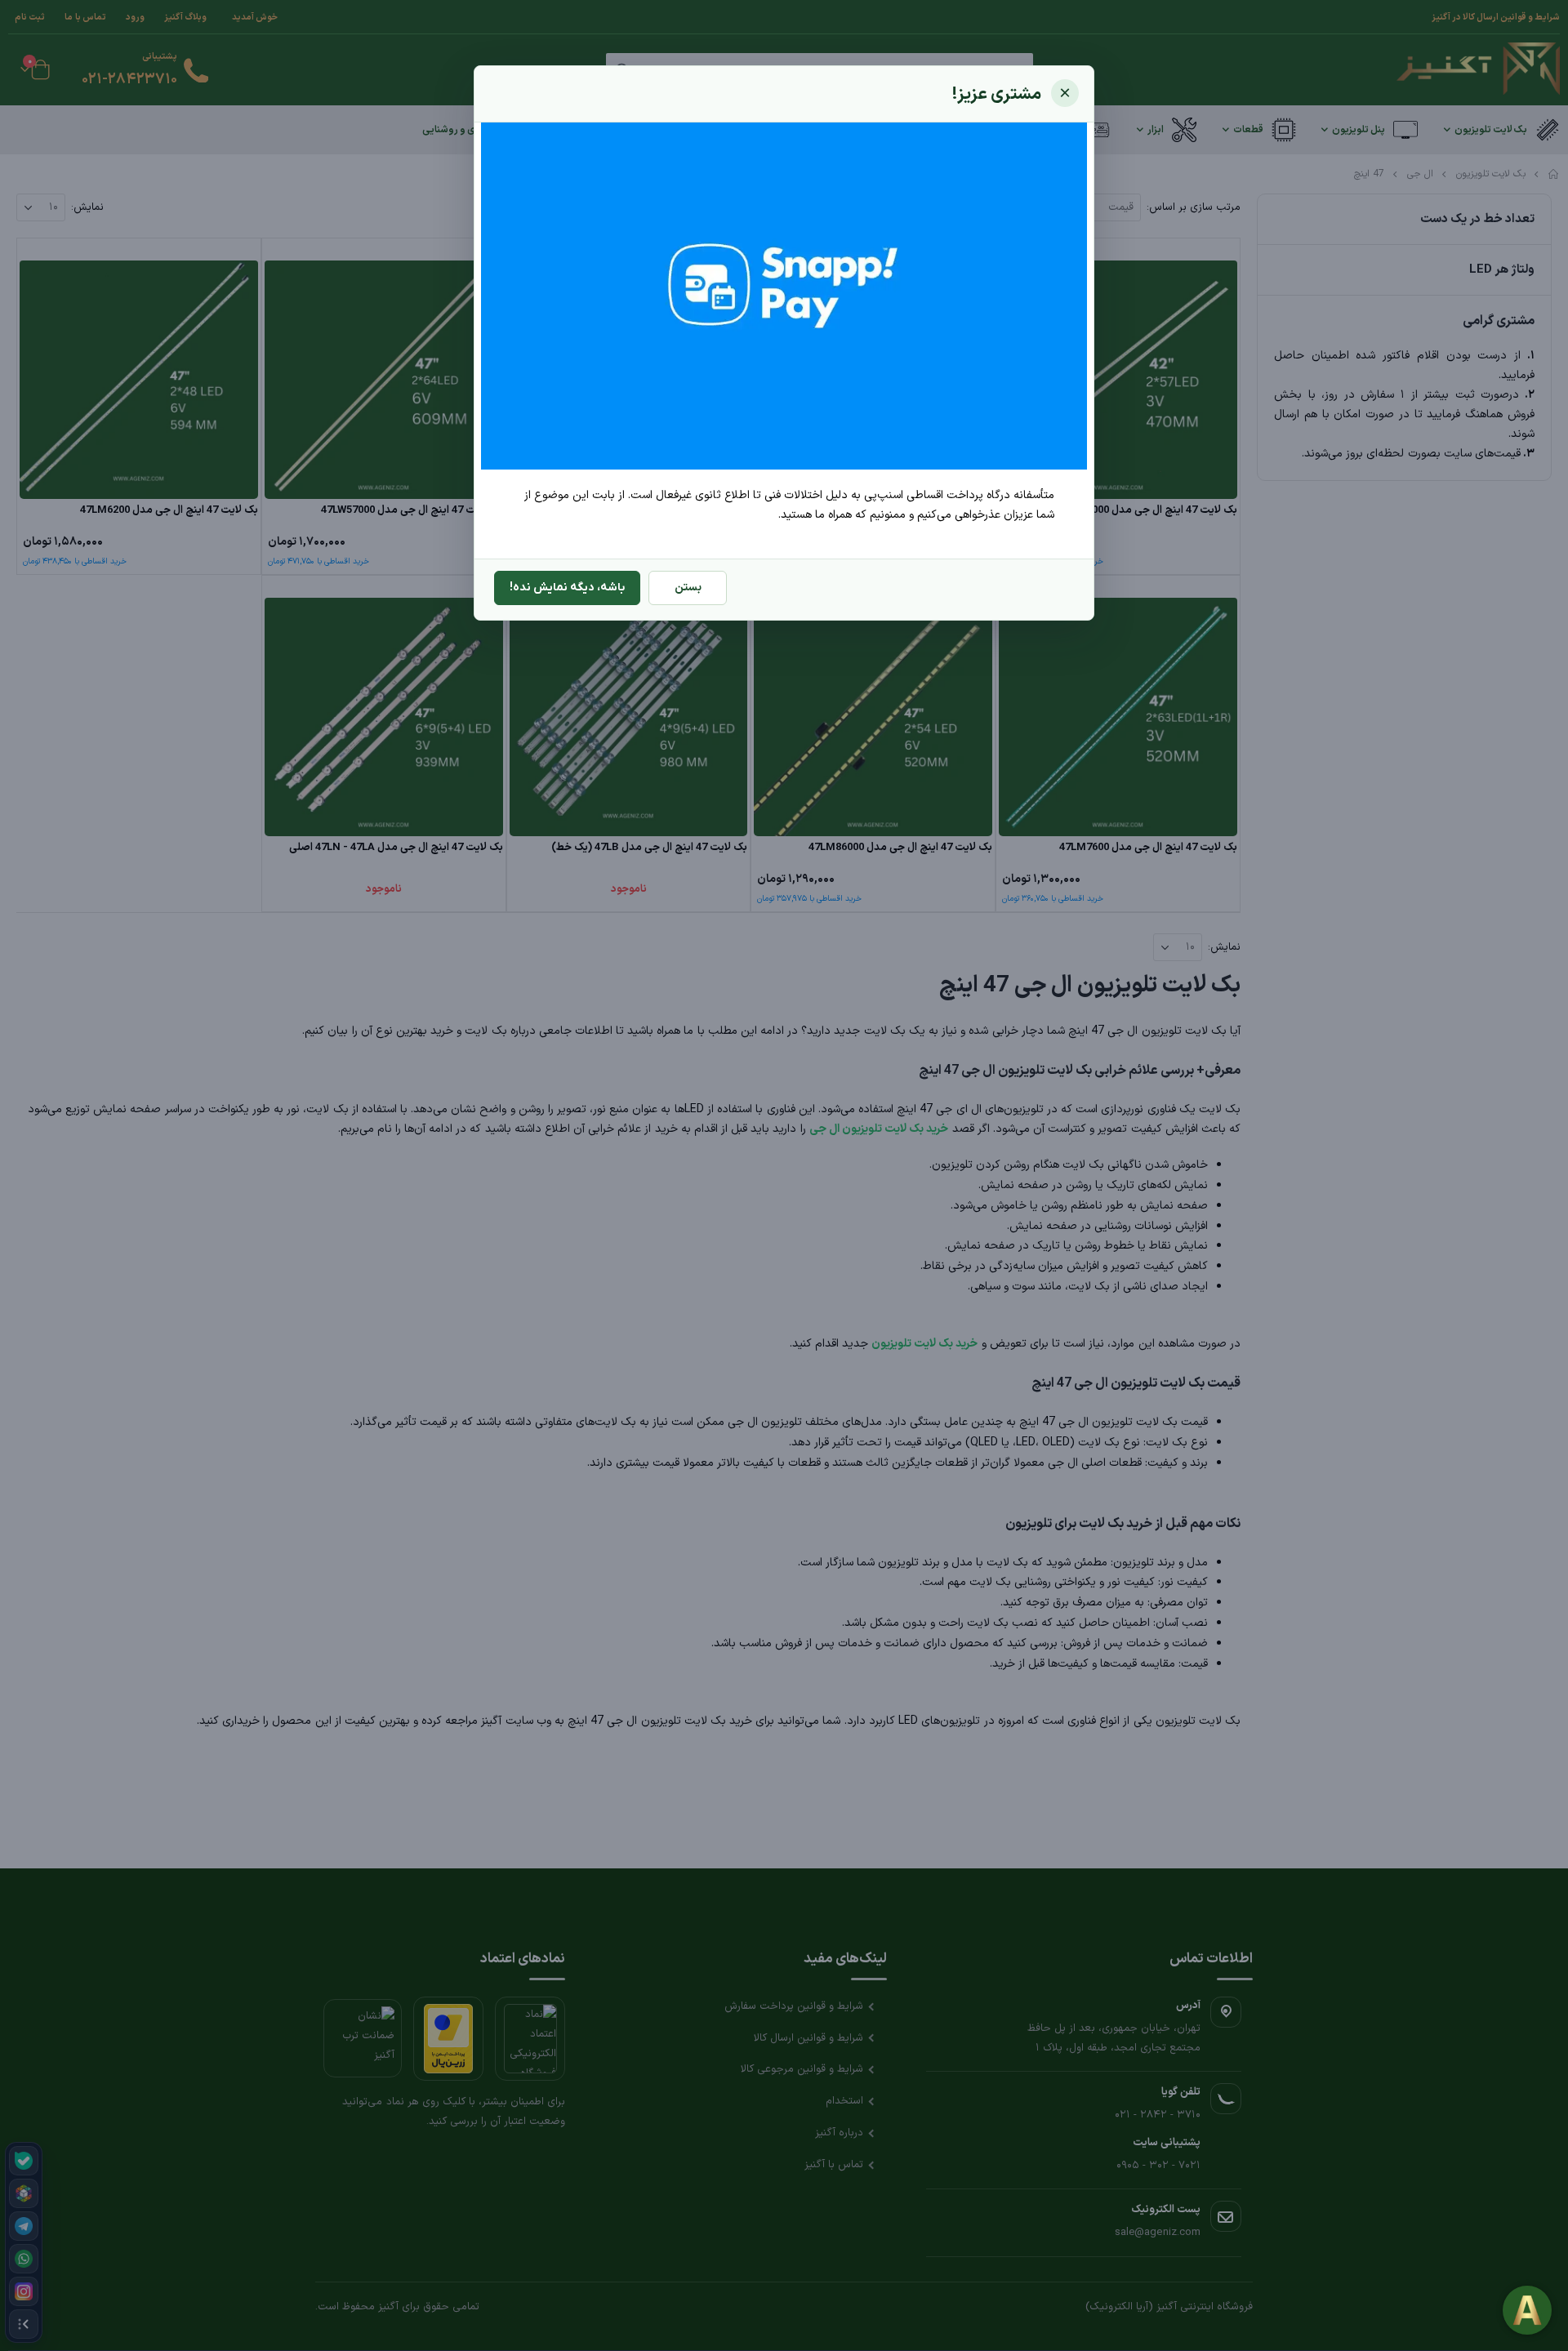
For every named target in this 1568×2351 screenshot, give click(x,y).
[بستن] (1065, 93)
